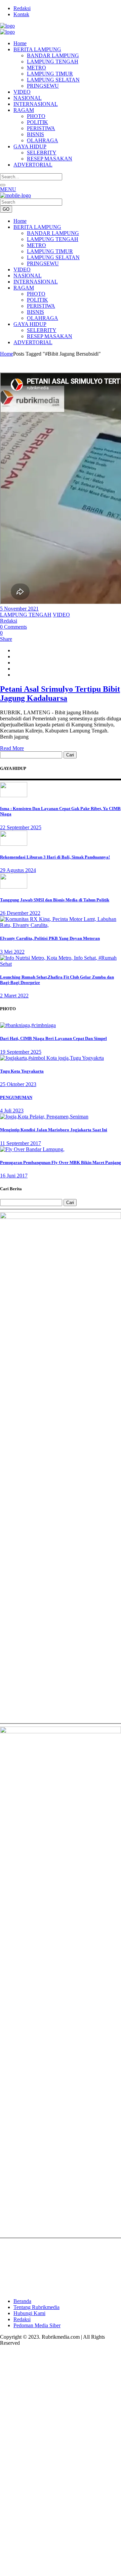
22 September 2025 (21, 827)
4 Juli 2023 (12, 1111)
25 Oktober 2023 (18, 1084)
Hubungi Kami (29, 2313)
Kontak (21, 14)
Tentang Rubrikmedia (36, 2307)
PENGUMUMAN (16, 1097)
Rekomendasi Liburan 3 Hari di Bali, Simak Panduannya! (55, 857)
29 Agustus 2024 (18, 870)
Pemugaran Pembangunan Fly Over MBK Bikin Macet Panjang (61, 1162)
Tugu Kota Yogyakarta (22, 1071)
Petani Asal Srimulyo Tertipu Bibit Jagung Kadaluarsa (60, 694)
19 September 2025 (21, 1052)
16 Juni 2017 (14, 1176)
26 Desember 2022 (20, 913)
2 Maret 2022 (14, 996)
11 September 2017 (21, 1143)
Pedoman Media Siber (37, 2325)
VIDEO (61, 615)
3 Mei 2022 (12, 952)
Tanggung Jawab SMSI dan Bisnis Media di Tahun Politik (55, 900)
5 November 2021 (19, 609)
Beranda (22, 2301)
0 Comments (13, 627)
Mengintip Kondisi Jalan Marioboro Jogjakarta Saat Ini (54, 1130)
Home (7, 354)
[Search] (3, 185)
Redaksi (22, 8)
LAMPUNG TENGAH (26, 615)
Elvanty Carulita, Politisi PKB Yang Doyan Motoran (50, 938)
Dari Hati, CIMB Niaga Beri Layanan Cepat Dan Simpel (53, 1038)
